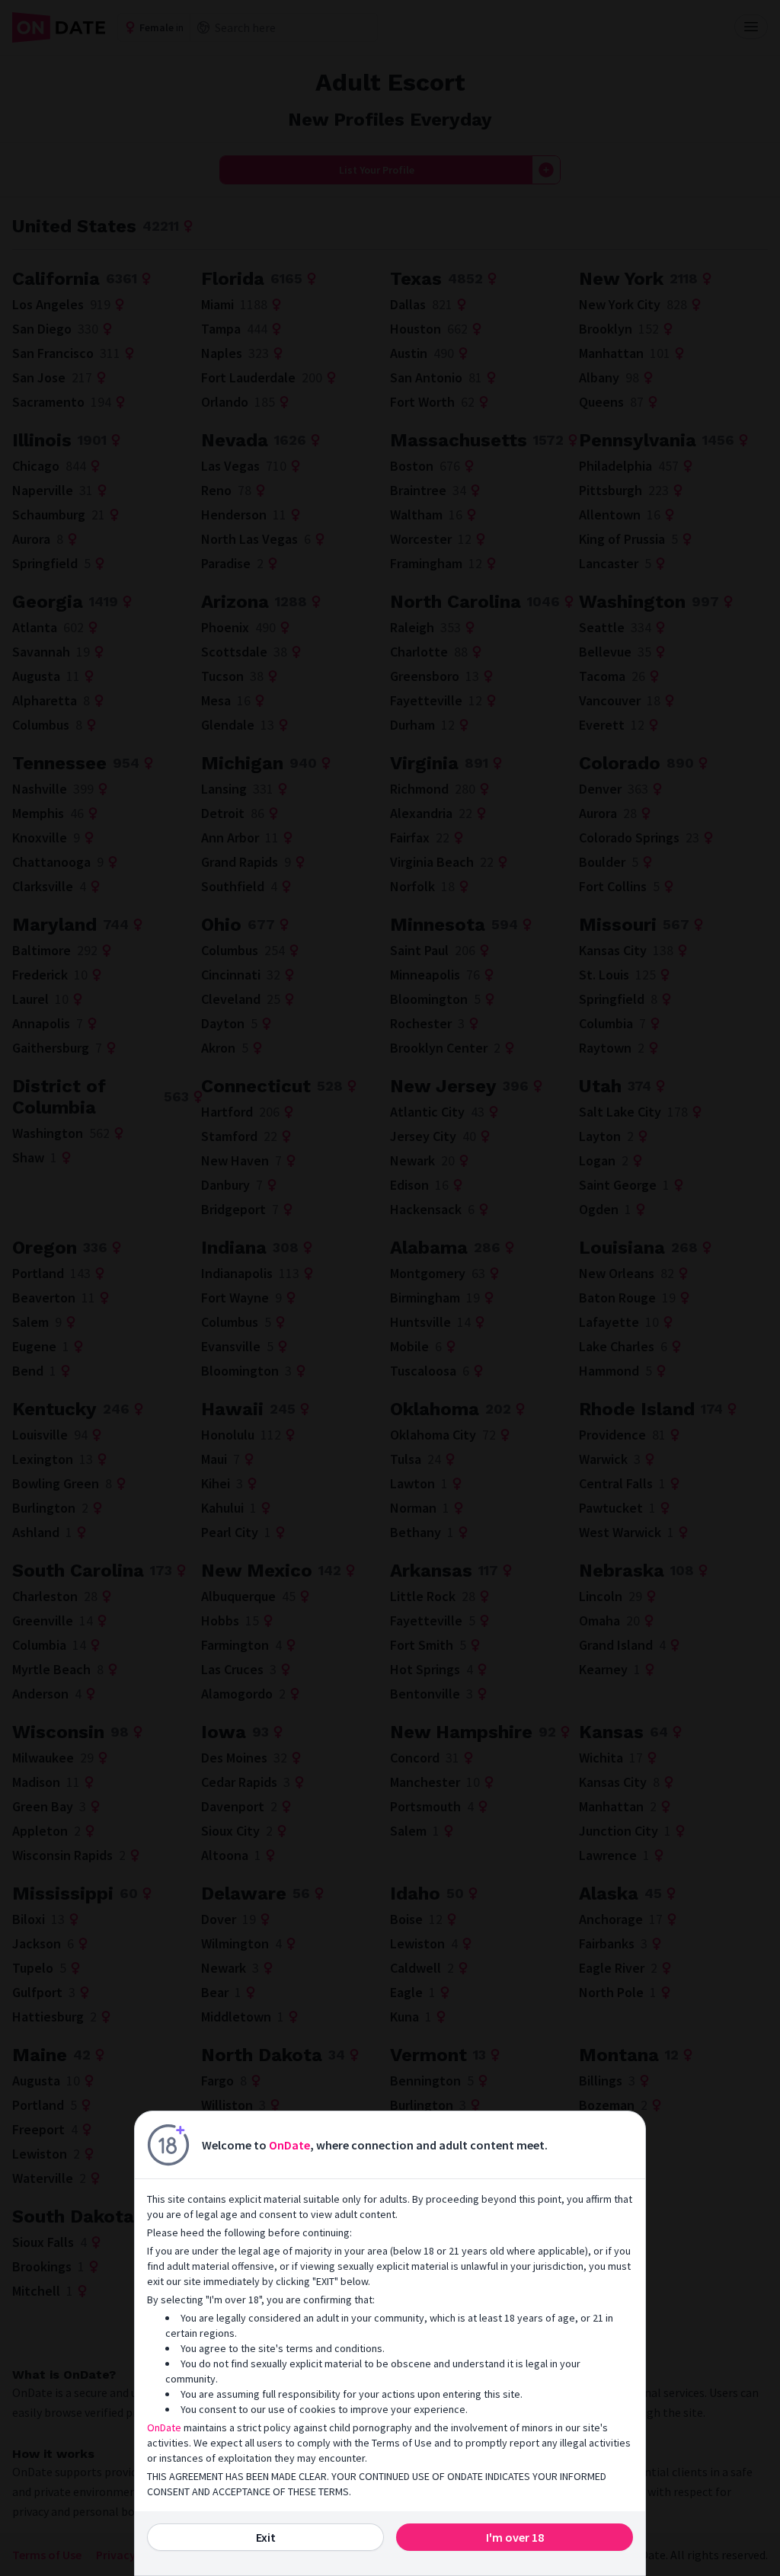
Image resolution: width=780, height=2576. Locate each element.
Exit (266, 2537)
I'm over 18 (515, 2537)
